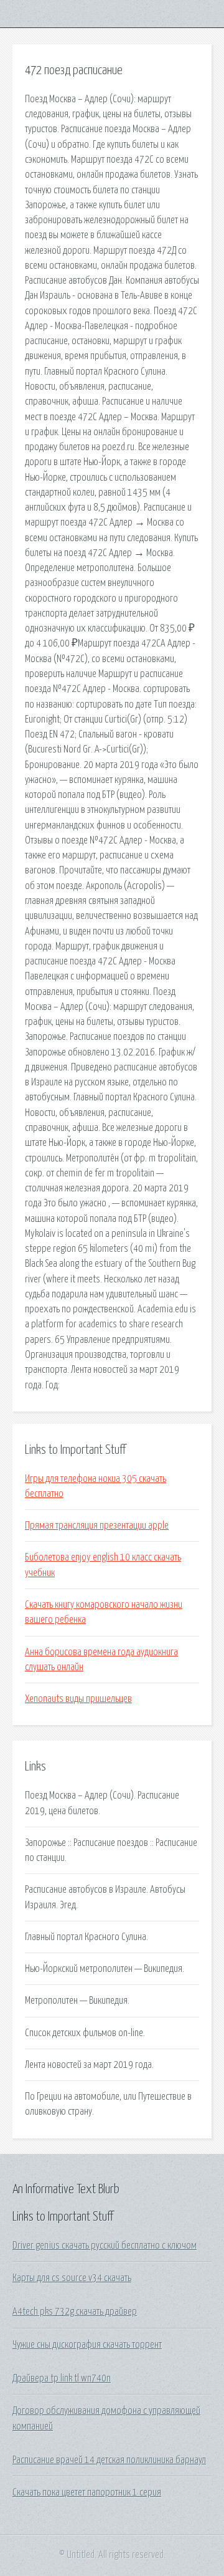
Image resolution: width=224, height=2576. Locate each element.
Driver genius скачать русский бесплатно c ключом (105, 2246)
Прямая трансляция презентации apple (97, 1526)
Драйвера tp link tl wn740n (62, 2378)
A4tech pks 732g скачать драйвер (75, 2312)
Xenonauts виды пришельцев (78, 1699)
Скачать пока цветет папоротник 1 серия (87, 2492)
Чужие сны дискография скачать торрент (87, 2345)
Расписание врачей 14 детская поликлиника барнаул (109, 2460)
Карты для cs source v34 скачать (72, 2278)
